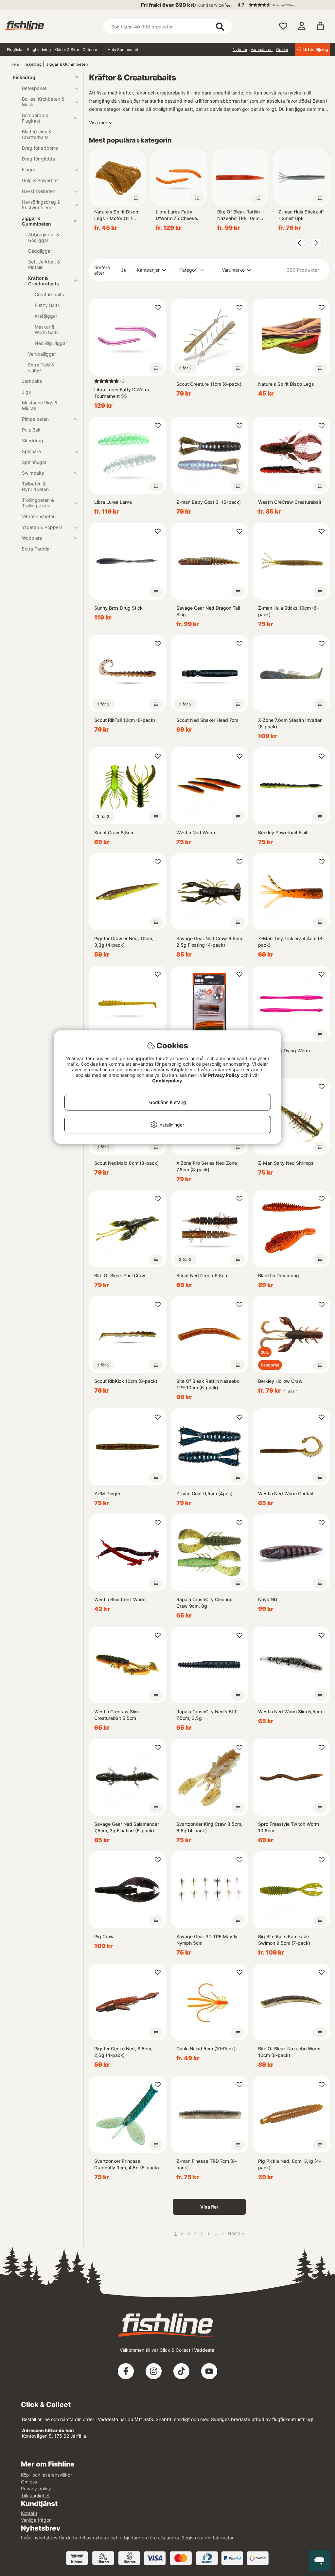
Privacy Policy (224, 1075)
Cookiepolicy (167, 1081)
